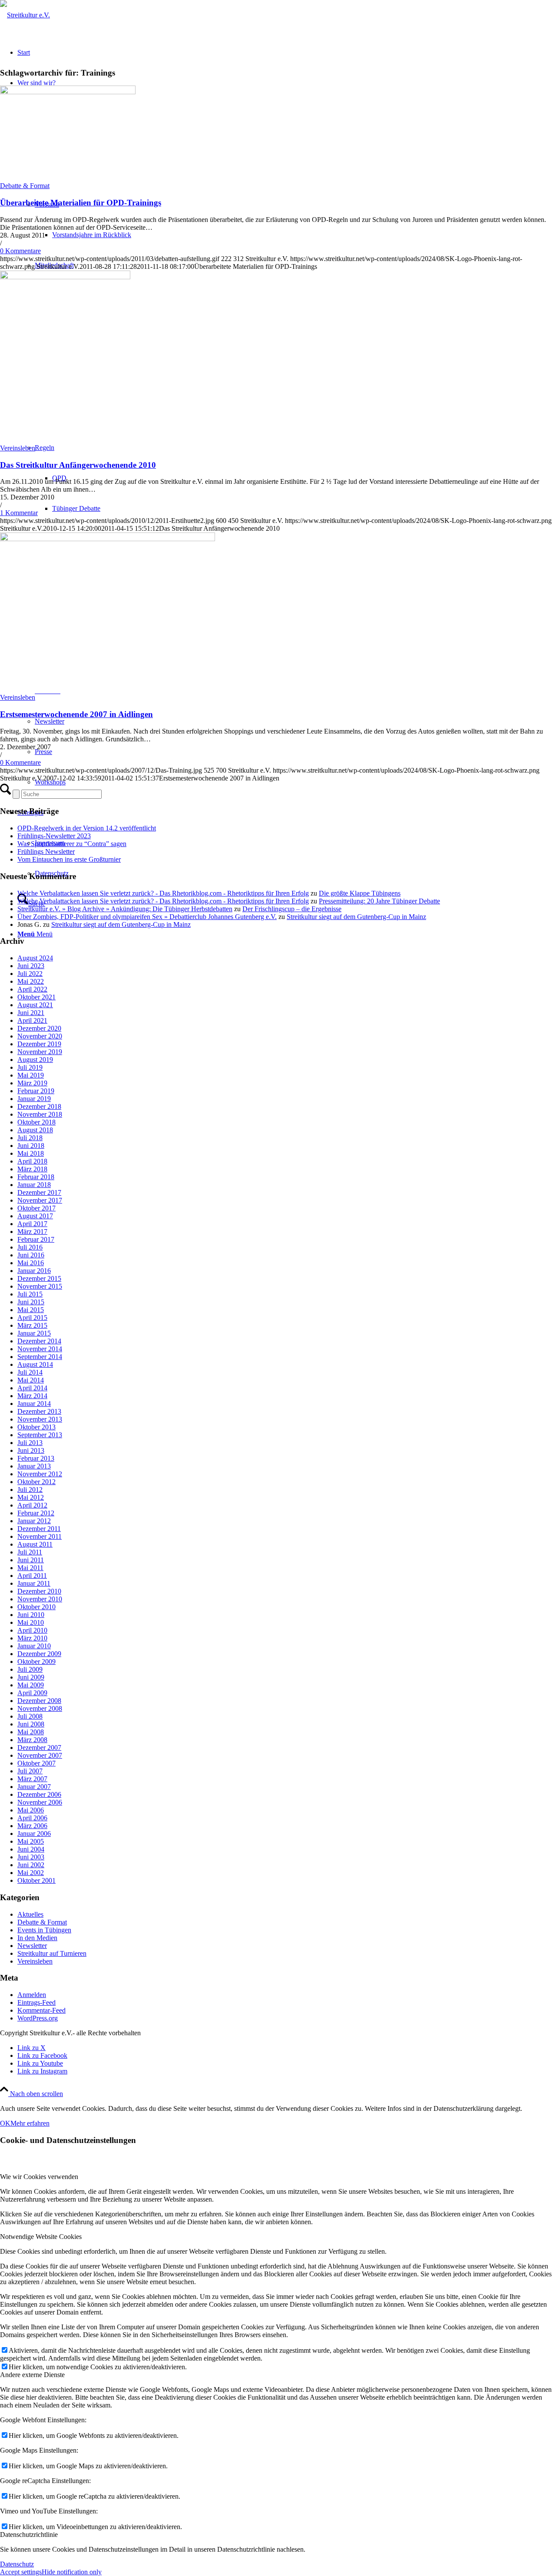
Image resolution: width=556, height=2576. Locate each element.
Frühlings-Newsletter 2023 (54, 836)
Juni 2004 (31, 1849)
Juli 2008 (30, 1716)
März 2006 (32, 1826)
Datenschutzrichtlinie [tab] (29, 2535)
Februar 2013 (36, 1458)
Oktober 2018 (36, 1122)
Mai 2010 (31, 1622)
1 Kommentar (19, 513)
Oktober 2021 (36, 997)
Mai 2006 (31, 1810)
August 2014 (35, 1364)
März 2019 (32, 1083)
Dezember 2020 (39, 1028)
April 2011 (32, 1576)
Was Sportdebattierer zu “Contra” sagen (72, 844)
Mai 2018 (31, 1153)
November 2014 (40, 1349)
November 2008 (40, 1708)
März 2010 (32, 1638)
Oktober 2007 (36, 1763)
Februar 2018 (36, 1177)
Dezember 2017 (39, 1192)
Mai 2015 (31, 1310)
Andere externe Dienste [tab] (32, 2375)
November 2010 (40, 1599)
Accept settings (21, 2572)
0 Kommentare (20, 251)
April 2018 (32, 1161)
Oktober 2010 (36, 1607)
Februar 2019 (36, 1091)
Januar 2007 (34, 1787)
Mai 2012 (31, 1497)
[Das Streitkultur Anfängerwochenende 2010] (65, 277)
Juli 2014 (30, 1372)
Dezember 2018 (39, 1106)
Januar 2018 (34, 1185)
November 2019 (40, 1052)
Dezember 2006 (39, 1794)
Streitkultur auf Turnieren (52, 1953)
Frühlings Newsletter (46, 852)
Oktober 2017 (36, 1208)
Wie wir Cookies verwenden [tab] (39, 2177)
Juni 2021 (31, 1013)
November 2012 (40, 1474)
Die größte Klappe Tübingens (360, 893)
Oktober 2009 (36, 1662)
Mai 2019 (31, 1075)
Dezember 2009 (39, 1654)
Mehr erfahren (30, 2123)
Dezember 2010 (39, 1591)
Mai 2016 (31, 1263)
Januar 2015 (34, 1333)
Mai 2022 (31, 981)
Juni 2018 (31, 1146)
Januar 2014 (34, 1404)
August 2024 (35, 958)
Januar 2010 (34, 1646)
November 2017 (40, 1200)
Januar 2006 (34, 1834)
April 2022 (32, 989)
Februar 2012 (36, 1513)
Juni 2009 (31, 1677)
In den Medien (37, 1938)
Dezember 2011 (39, 1529)
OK (5, 2123)
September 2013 (40, 1435)
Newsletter (32, 1946)
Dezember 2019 (39, 1044)
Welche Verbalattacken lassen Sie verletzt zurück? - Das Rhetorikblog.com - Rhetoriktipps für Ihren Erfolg (163, 893)
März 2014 (32, 1396)
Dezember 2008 (39, 1701)
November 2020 (40, 1036)
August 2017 (35, 1216)
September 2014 (40, 1357)
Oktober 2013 (36, 1427)
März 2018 (32, 1169)
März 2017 (32, 1232)
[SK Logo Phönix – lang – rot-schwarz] (25, 15)
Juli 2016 (30, 1247)
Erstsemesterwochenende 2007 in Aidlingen (76, 714)
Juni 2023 (31, 966)
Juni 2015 (31, 1302)
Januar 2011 (34, 1583)
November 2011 (40, 1536)
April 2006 (32, 1818)
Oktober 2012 (36, 1482)
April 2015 (32, 1318)
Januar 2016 (34, 1271)
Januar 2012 (34, 1521)
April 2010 (32, 1630)
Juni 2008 (31, 1724)
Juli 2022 (30, 974)
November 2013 (40, 1419)
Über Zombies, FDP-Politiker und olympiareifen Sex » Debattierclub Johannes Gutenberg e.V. (147, 917)
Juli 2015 (30, 1294)
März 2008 (32, 1740)
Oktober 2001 (36, 1880)
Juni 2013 (31, 1450)
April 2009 (32, 1693)
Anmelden (32, 1995)
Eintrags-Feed (36, 2002)
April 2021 (32, 1020)
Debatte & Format (25, 186)
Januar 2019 (34, 1099)
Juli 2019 (30, 1067)
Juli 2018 (30, 1138)
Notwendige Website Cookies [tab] (41, 2237)
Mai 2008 (31, 1732)
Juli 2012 (30, 1490)
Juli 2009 (30, 1669)
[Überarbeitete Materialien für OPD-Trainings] (68, 92)
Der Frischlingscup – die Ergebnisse (292, 909)
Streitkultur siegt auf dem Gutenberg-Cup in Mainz (356, 917)
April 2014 (32, 1388)
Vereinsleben (18, 448)
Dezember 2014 (39, 1341)
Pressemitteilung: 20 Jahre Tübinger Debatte (379, 901)
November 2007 (40, 1755)
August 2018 (35, 1130)
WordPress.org (38, 2018)
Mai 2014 (31, 1380)
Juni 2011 (31, 1560)
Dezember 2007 (39, 1748)
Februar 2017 (36, 1239)
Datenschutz (17, 2564)
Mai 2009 (31, 1685)
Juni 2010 (31, 1615)
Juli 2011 (30, 1552)
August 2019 (35, 1060)
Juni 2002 (31, 1865)
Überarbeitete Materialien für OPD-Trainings (81, 203)
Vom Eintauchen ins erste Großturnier (69, 859)
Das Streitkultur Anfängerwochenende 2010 (78, 465)
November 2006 (40, 1802)
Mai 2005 (31, 1841)
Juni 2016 (31, 1255)
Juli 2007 (30, 1771)
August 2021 (35, 1005)
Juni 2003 (31, 1857)
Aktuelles (30, 1914)
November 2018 (40, 1114)
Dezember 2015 (39, 1278)
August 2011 (35, 1544)
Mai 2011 (30, 1568)
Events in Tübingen (44, 1930)
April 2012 (32, 1505)
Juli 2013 (30, 1443)
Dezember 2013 (39, 1411)
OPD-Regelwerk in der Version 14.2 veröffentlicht (87, 828)
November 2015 (40, 1286)
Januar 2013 (34, 1466)
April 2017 (32, 1224)
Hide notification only (72, 2572)
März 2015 (32, 1325)
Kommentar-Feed (41, 2010)
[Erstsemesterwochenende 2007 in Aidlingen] (108, 539)
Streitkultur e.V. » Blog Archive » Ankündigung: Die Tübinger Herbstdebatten (125, 909)
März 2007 (32, 1779)
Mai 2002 (31, 1873)
